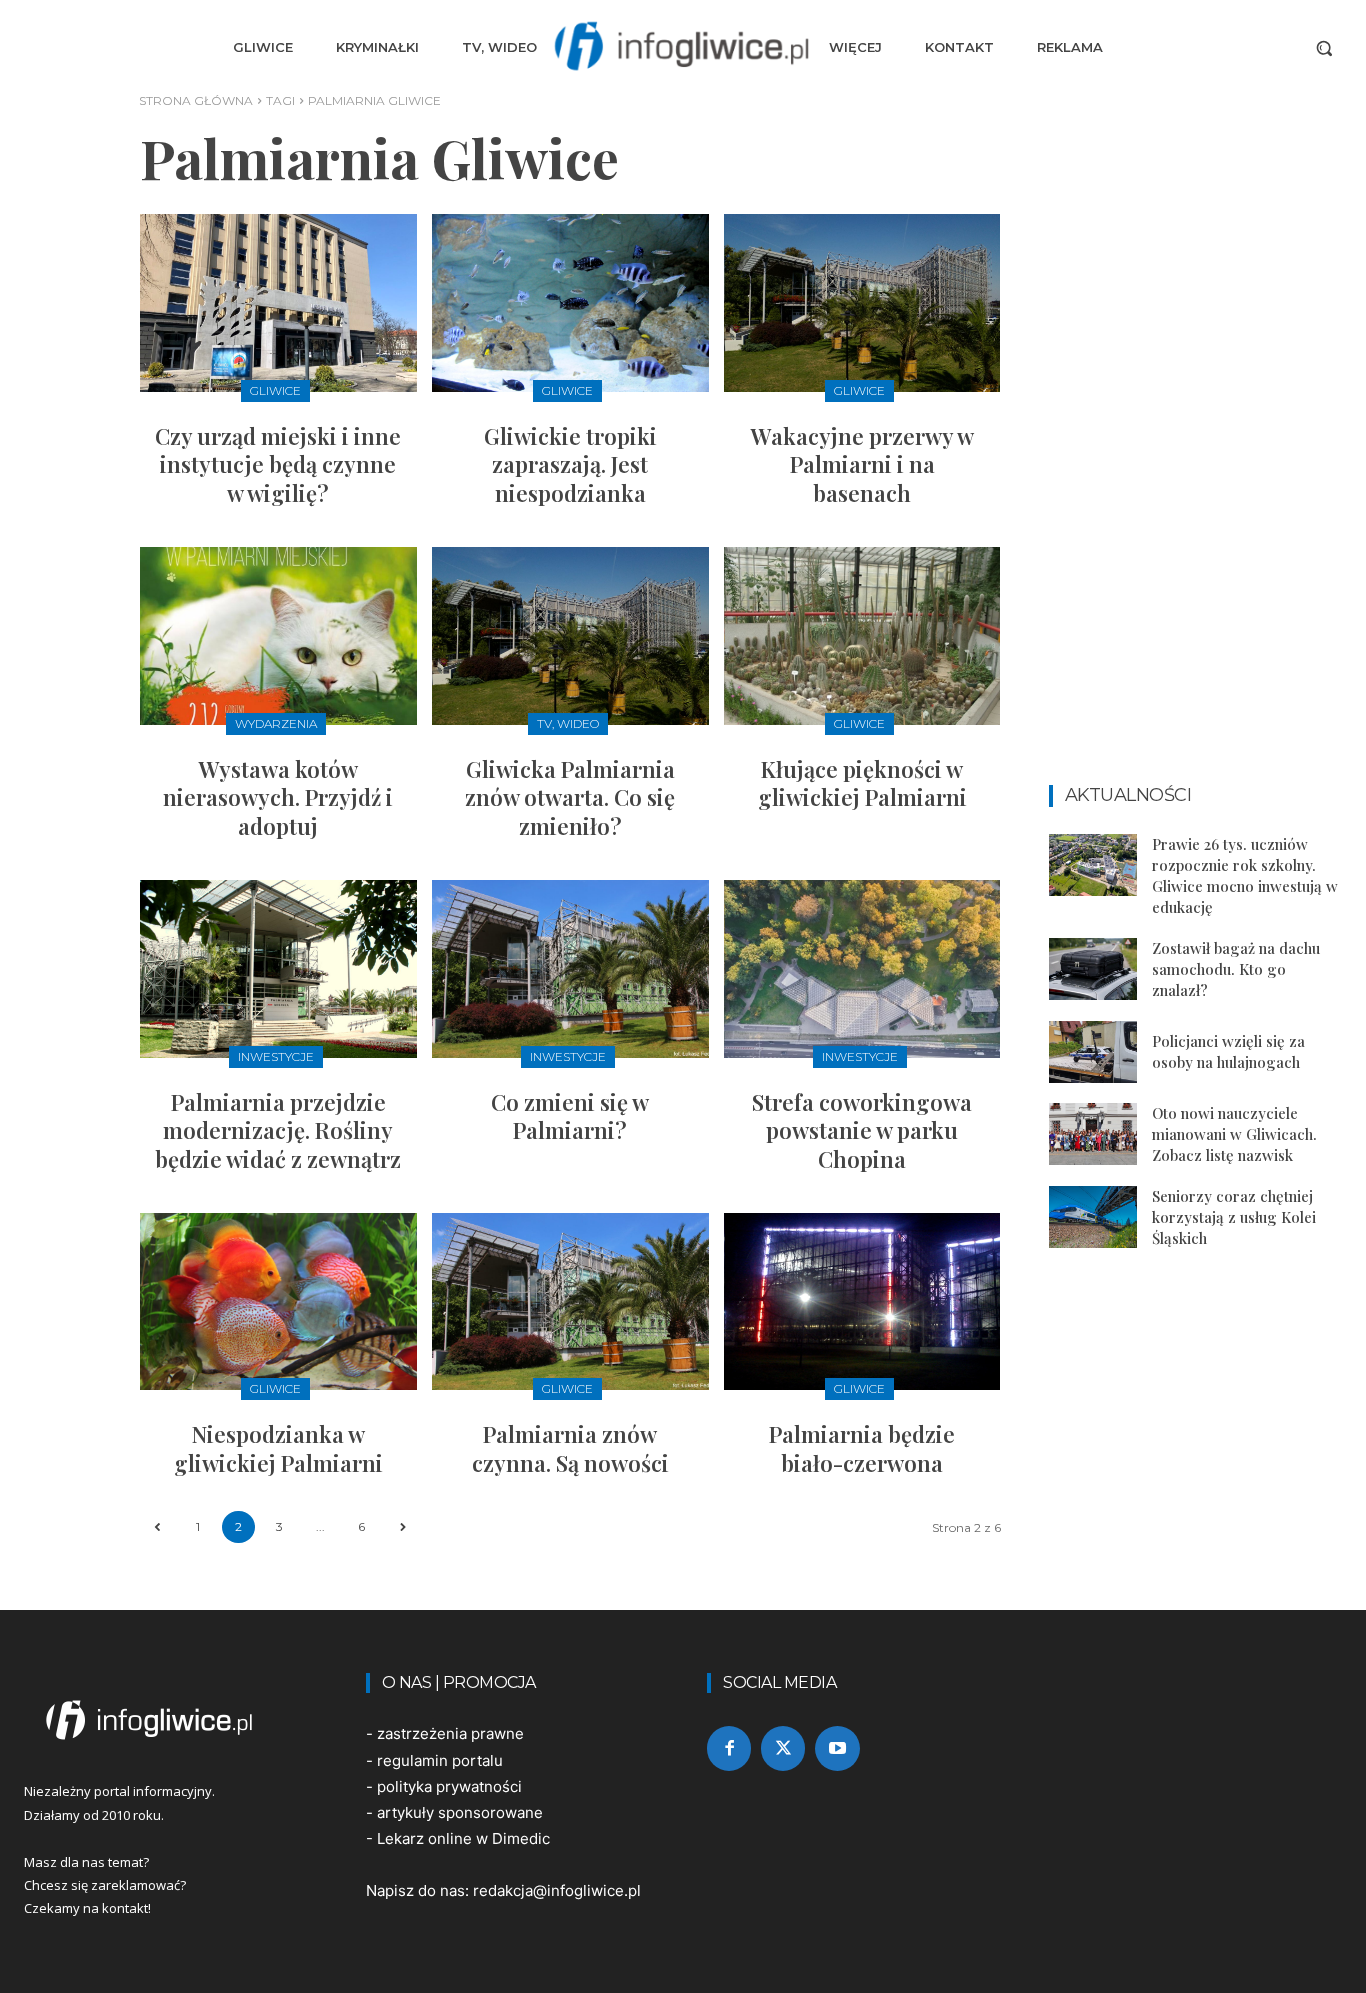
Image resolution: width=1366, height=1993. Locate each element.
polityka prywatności (449, 1786)
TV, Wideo (568, 723)
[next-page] (402, 1527)
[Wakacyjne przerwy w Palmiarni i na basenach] (862, 302)
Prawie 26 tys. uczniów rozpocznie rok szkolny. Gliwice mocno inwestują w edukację (1245, 875)
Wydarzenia (276, 723)
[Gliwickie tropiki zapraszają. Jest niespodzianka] (570, 302)
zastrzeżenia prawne (450, 1733)
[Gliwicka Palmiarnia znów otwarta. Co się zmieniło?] (570, 635)
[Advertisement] (1196, 462)
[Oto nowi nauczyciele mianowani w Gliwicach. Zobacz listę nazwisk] (1093, 1134)
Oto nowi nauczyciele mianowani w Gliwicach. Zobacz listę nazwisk (1234, 1134)
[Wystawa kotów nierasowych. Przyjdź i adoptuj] (278, 635)
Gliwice (275, 390)
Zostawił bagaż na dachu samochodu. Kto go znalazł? (1236, 969)
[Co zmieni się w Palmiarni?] (570, 968)
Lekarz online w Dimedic (463, 1838)
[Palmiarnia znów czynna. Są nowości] (570, 1301)
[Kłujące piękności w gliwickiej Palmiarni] (862, 635)
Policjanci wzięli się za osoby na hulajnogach (1228, 1051)
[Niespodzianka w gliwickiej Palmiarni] (278, 1301)
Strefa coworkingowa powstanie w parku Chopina (862, 1130)
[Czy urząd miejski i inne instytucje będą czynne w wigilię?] (278, 302)
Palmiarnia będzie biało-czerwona (862, 1448)
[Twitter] (783, 1748)
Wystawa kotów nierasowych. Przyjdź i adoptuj (278, 797)
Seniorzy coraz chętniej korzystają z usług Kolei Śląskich (1234, 1217)
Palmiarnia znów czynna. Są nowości (570, 1448)
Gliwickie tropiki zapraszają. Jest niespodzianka (570, 464)
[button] (1324, 48)
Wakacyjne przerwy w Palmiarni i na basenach (862, 464)
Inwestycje (276, 1056)
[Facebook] (729, 1748)
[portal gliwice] (171, 1720)
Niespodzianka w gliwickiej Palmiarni (278, 1448)
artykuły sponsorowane (460, 1812)
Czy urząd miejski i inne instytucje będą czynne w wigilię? (278, 464)
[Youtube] (837, 1748)
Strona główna (196, 100)
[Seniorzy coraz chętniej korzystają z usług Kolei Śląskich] (1093, 1217)
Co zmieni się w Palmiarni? (570, 1116)
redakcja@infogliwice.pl (557, 1890)
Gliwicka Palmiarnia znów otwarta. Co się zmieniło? (570, 797)
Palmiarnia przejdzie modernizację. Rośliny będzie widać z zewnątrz (278, 1130)
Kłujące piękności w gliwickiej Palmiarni (862, 783)
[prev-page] (156, 1527)
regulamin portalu (440, 1760)
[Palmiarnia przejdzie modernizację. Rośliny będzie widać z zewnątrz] (278, 968)
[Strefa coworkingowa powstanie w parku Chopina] (862, 968)
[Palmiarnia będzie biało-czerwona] (862, 1301)
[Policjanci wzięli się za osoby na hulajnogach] (1093, 1052)
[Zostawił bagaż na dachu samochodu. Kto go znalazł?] (1093, 969)
